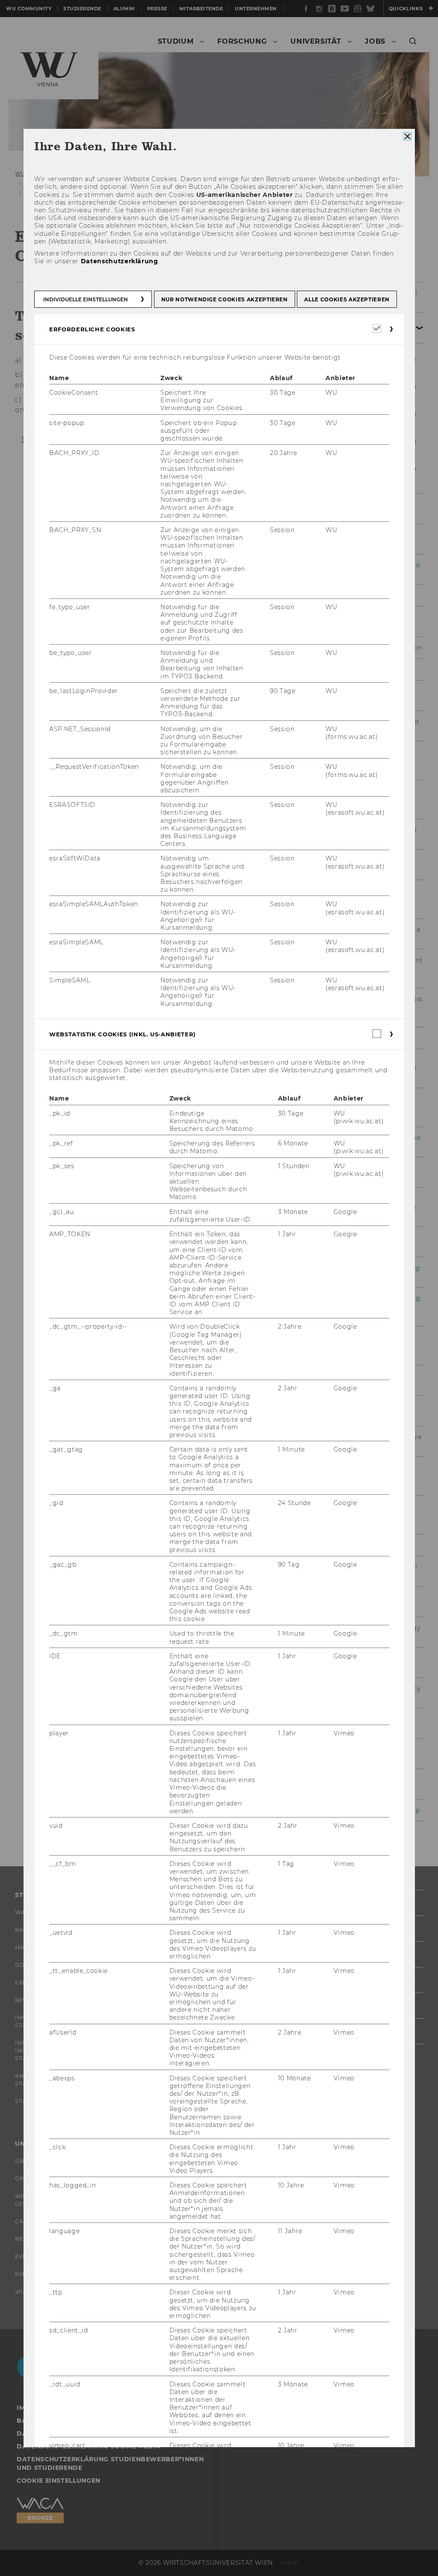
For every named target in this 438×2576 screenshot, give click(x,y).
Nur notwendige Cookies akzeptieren (224, 299)
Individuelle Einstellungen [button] (86, 299)
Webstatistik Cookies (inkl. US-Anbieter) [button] (123, 1034)
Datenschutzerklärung (119, 261)
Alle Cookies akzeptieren (347, 299)
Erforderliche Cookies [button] (92, 329)
